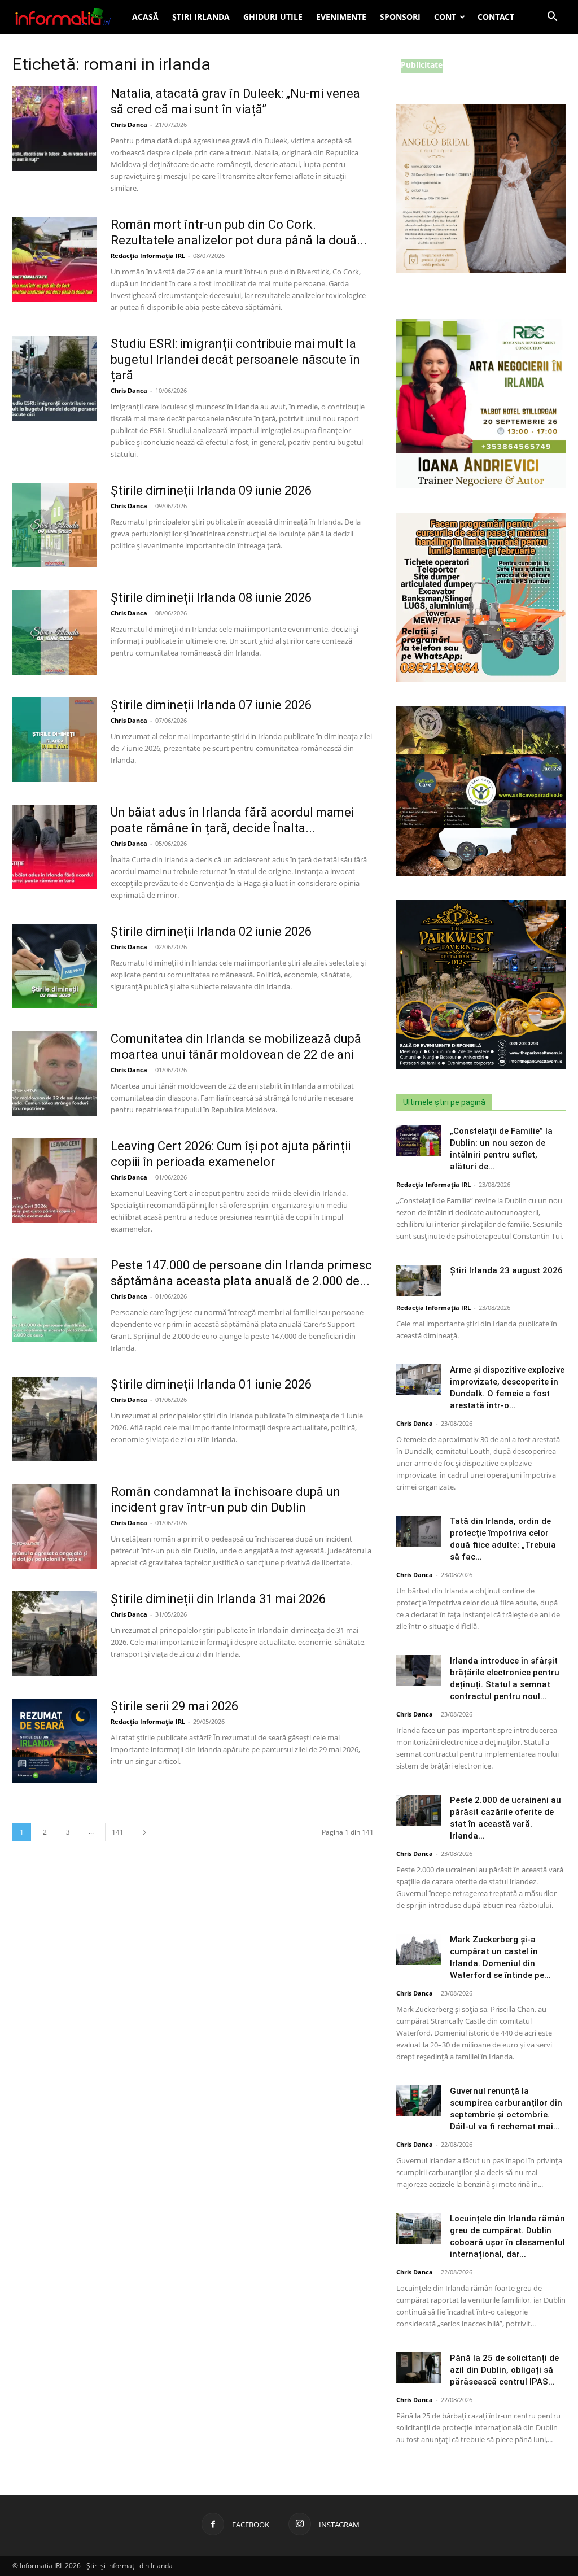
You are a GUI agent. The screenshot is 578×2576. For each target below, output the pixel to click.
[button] (552, 18)
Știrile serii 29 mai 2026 (174, 1706)
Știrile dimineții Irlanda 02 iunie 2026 (211, 931)
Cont (445, 17)
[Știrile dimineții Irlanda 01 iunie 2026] (55, 1419)
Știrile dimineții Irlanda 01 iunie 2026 (211, 1384)
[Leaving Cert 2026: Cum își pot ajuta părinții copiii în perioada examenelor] (55, 1181)
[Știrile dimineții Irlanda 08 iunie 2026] (55, 632)
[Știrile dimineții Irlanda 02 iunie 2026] (55, 966)
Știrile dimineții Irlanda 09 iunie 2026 (211, 490)
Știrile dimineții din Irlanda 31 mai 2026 (218, 1599)
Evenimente (341, 17)
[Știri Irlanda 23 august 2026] (419, 1280)
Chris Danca (129, 125)
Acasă (145, 17)
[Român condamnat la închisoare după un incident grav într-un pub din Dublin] (55, 1526)
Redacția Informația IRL (148, 256)
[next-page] (144, 1832)
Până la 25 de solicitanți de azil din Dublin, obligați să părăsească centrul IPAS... (504, 2370)
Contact (496, 17)
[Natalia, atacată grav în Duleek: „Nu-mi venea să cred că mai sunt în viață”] (55, 128)
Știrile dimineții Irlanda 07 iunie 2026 (211, 705)
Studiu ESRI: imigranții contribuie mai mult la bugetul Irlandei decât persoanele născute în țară (235, 359)
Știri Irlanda (201, 17)
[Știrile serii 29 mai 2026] (55, 1741)
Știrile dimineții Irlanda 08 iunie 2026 (211, 598)
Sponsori (400, 17)
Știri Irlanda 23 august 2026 (506, 1270)
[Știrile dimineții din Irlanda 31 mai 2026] (55, 1634)
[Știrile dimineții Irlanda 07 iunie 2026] (55, 740)
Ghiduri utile (273, 17)
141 (118, 1832)
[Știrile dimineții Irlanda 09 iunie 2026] (55, 525)
